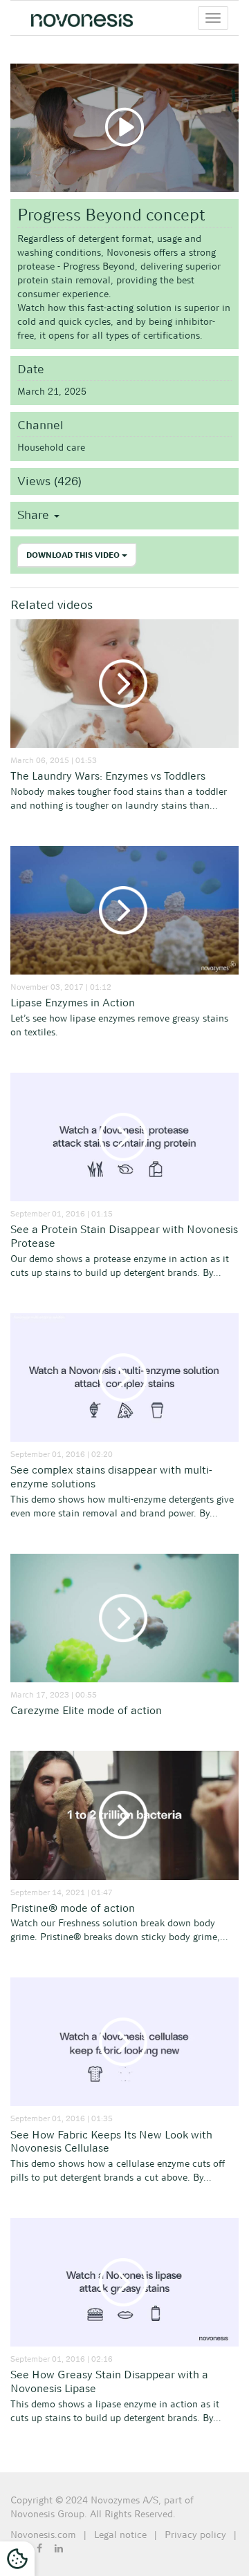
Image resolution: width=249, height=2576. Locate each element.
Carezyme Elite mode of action (86, 1710)
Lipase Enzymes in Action (73, 1003)
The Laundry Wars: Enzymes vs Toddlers (108, 776)
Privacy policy (195, 2535)
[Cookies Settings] (17, 2559)
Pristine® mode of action (73, 1908)
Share (35, 515)
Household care (51, 447)
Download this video (74, 555)
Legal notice (120, 2535)
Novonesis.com (43, 2535)
